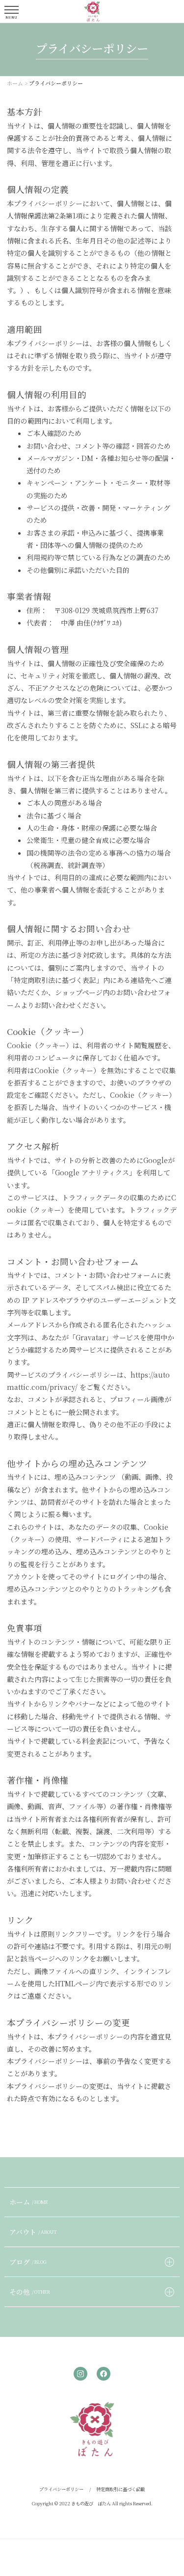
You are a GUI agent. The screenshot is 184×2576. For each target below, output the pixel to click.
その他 (30, 2292)
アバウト (33, 2232)
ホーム (29, 2202)
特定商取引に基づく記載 (120, 2489)
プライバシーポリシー (61, 2489)
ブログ (28, 2262)
